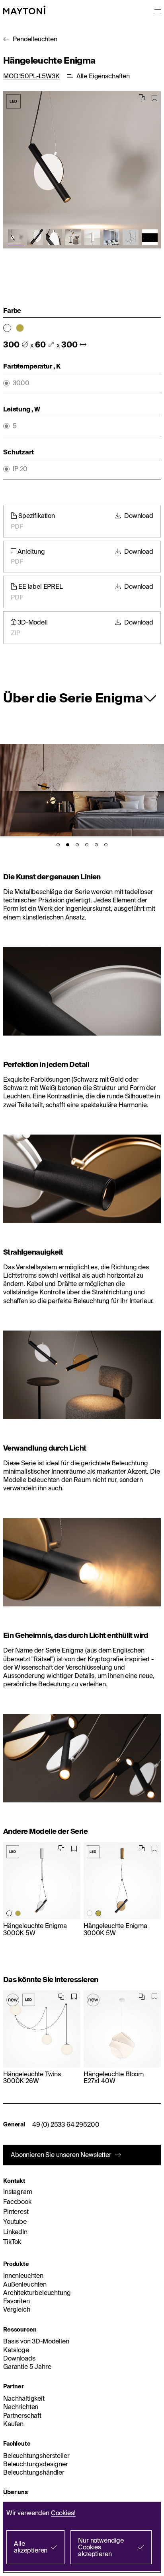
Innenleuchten (23, 2275)
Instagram (18, 2192)
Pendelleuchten (35, 39)
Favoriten (17, 2301)
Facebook (17, 2202)
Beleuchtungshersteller (36, 2456)
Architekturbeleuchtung (37, 2293)
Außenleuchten (25, 2284)
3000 (21, 383)
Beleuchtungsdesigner (36, 2464)
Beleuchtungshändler (34, 2472)
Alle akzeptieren (31, 2547)
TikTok (12, 2242)
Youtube (15, 2221)
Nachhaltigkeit (24, 2398)
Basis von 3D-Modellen (36, 2341)
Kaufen (13, 2424)
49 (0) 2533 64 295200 (66, 2124)
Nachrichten (21, 2407)
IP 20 (20, 469)
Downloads (19, 2358)
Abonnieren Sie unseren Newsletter (61, 2155)
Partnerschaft (22, 2415)
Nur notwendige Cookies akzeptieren (101, 2547)
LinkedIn (15, 2232)
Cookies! (63, 2513)
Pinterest (16, 2211)
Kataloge (16, 2350)
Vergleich (17, 2309)
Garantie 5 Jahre (27, 2367)
